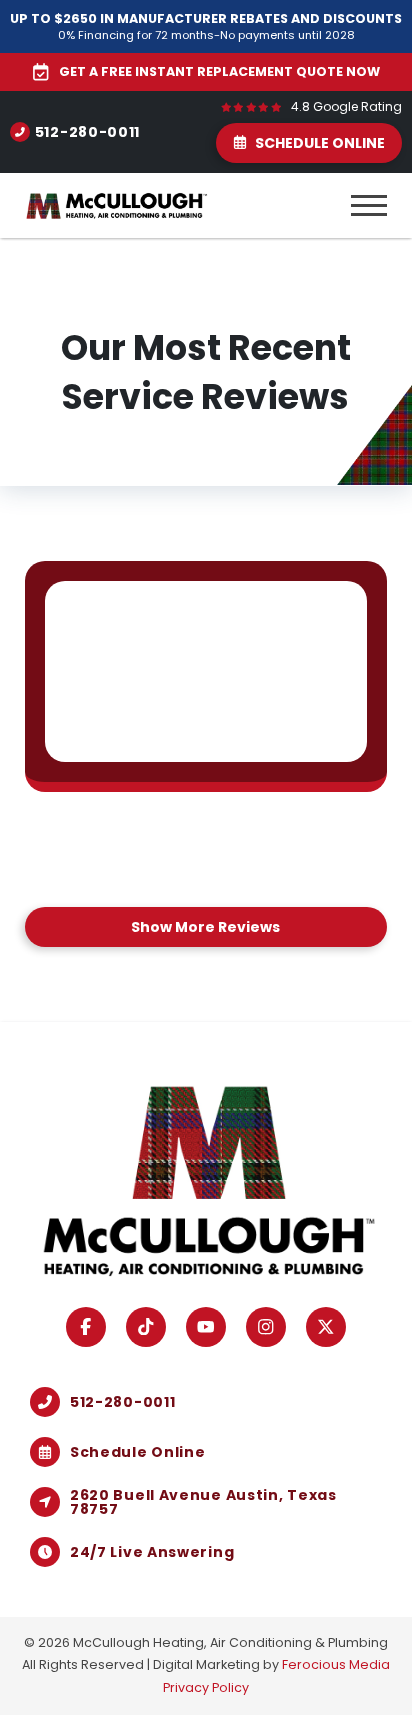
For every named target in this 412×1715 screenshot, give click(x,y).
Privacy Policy (206, 1687)
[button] (369, 205)
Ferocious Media (336, 1664)
